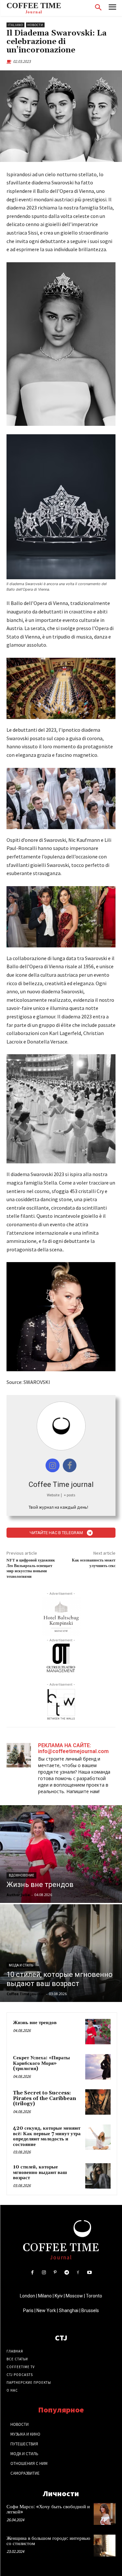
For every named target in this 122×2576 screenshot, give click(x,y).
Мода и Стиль (21, 1965)
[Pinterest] (55, 2273)
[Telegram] (67, 2273)
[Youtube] (90, 2273)
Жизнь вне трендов (35, 2023)
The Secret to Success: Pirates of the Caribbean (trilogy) (45, 2098)
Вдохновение (21, 1875)
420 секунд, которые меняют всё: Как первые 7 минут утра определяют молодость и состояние (47, 2136)
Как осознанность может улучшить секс (94, 1563)
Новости (35, 25)
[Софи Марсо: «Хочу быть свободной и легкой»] (105, 2514)
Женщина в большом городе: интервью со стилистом (48, 2541)
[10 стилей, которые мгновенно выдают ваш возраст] (61, 1953)
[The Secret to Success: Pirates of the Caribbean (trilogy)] (98, 2102)
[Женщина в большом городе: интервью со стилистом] (105, 2546)
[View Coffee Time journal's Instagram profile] (53, 1466)
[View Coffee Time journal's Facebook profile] (70, 1466)
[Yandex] (78, 2273)
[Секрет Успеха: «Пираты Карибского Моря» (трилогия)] (98, 2067)
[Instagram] (44, 2273)
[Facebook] (32, 2273)
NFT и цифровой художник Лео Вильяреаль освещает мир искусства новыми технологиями (31, 1568)
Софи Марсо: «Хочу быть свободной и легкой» (48, 2510)
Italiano (15, 25)
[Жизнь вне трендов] (61, 1854)
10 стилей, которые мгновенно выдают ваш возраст (40, 2172)
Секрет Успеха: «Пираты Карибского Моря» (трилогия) (41, 2063)
